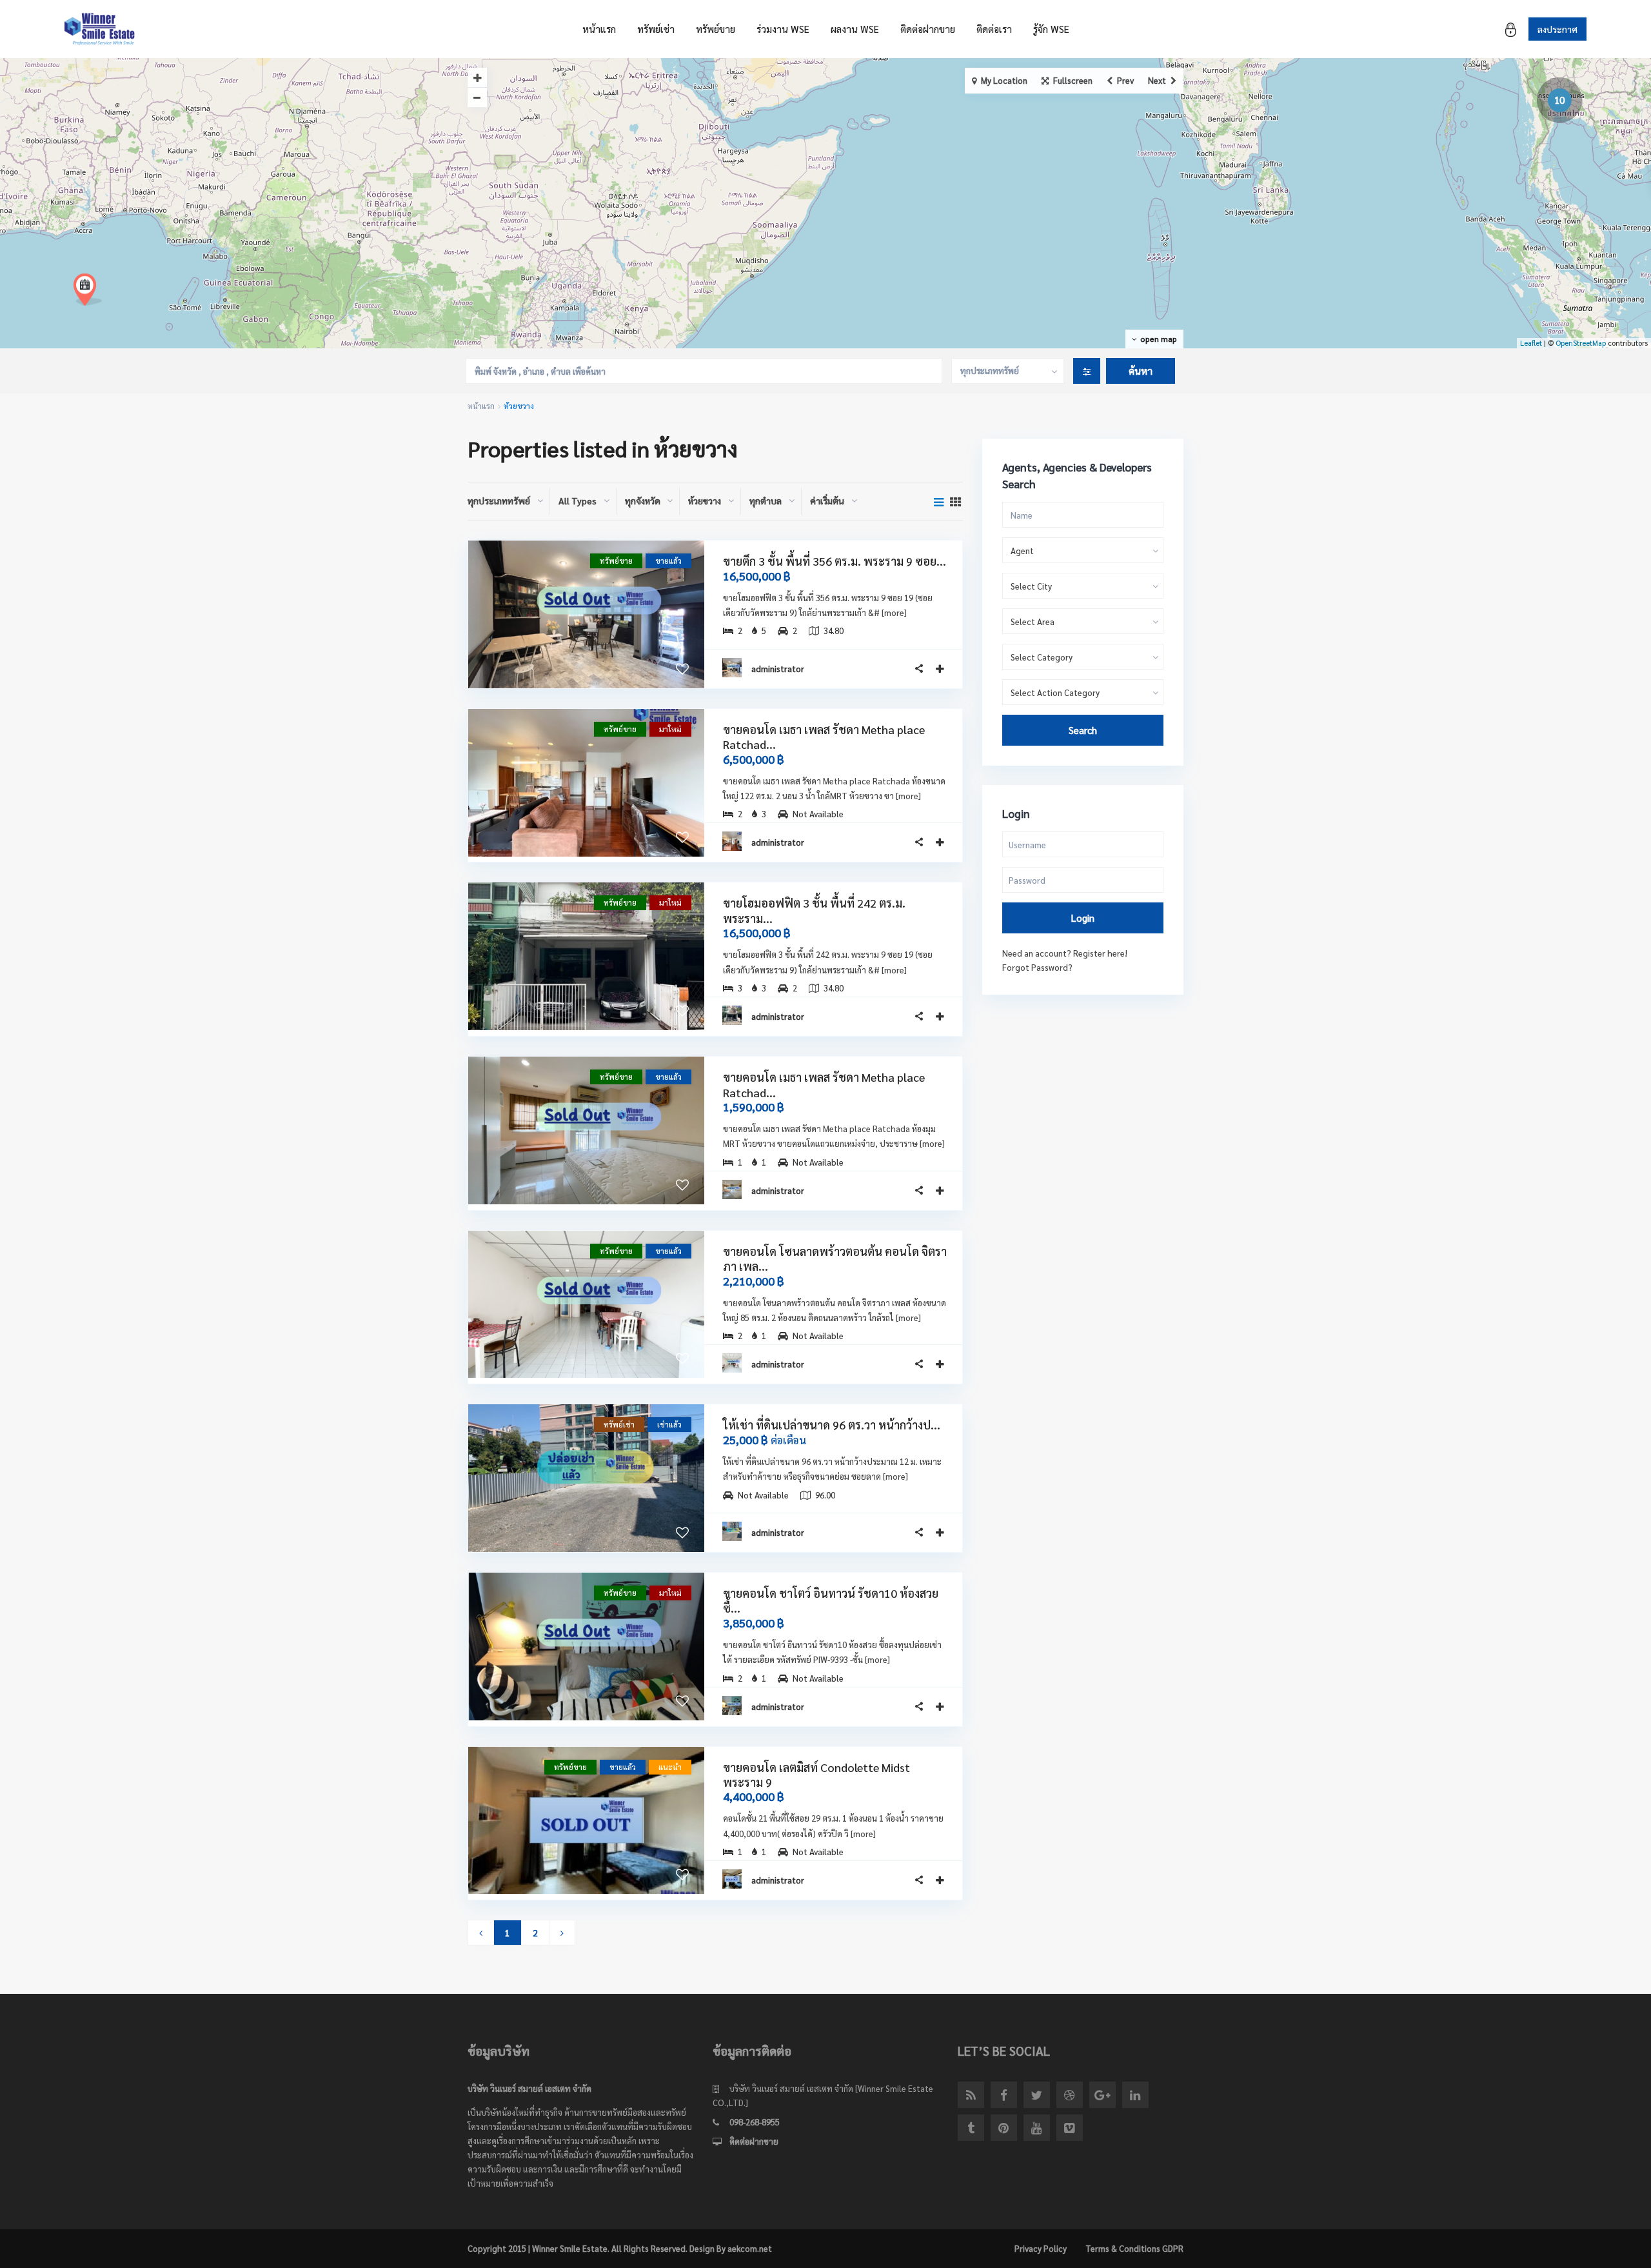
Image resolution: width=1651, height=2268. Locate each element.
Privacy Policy (1041, 2248)
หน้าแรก (599, 29)
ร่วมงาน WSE (783, 29)
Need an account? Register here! (1065, 953)
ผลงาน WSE (855, 29)
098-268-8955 (755, 2122)
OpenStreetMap (1581, 343)
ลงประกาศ (1557, 29)
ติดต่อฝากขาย (928, 29)
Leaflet (1531, 343)
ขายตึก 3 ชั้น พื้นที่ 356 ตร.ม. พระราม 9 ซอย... (835, 561)
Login (1083, 918)
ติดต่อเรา (994, 29)
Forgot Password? (1037, 967)
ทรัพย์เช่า (656, 29)
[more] (894, 612)
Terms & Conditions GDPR (1134, 2248)
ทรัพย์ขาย (716, 29)
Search (1083, 730)
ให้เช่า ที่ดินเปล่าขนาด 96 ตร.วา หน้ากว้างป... (832, 1425)
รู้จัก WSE (1051, 29)
